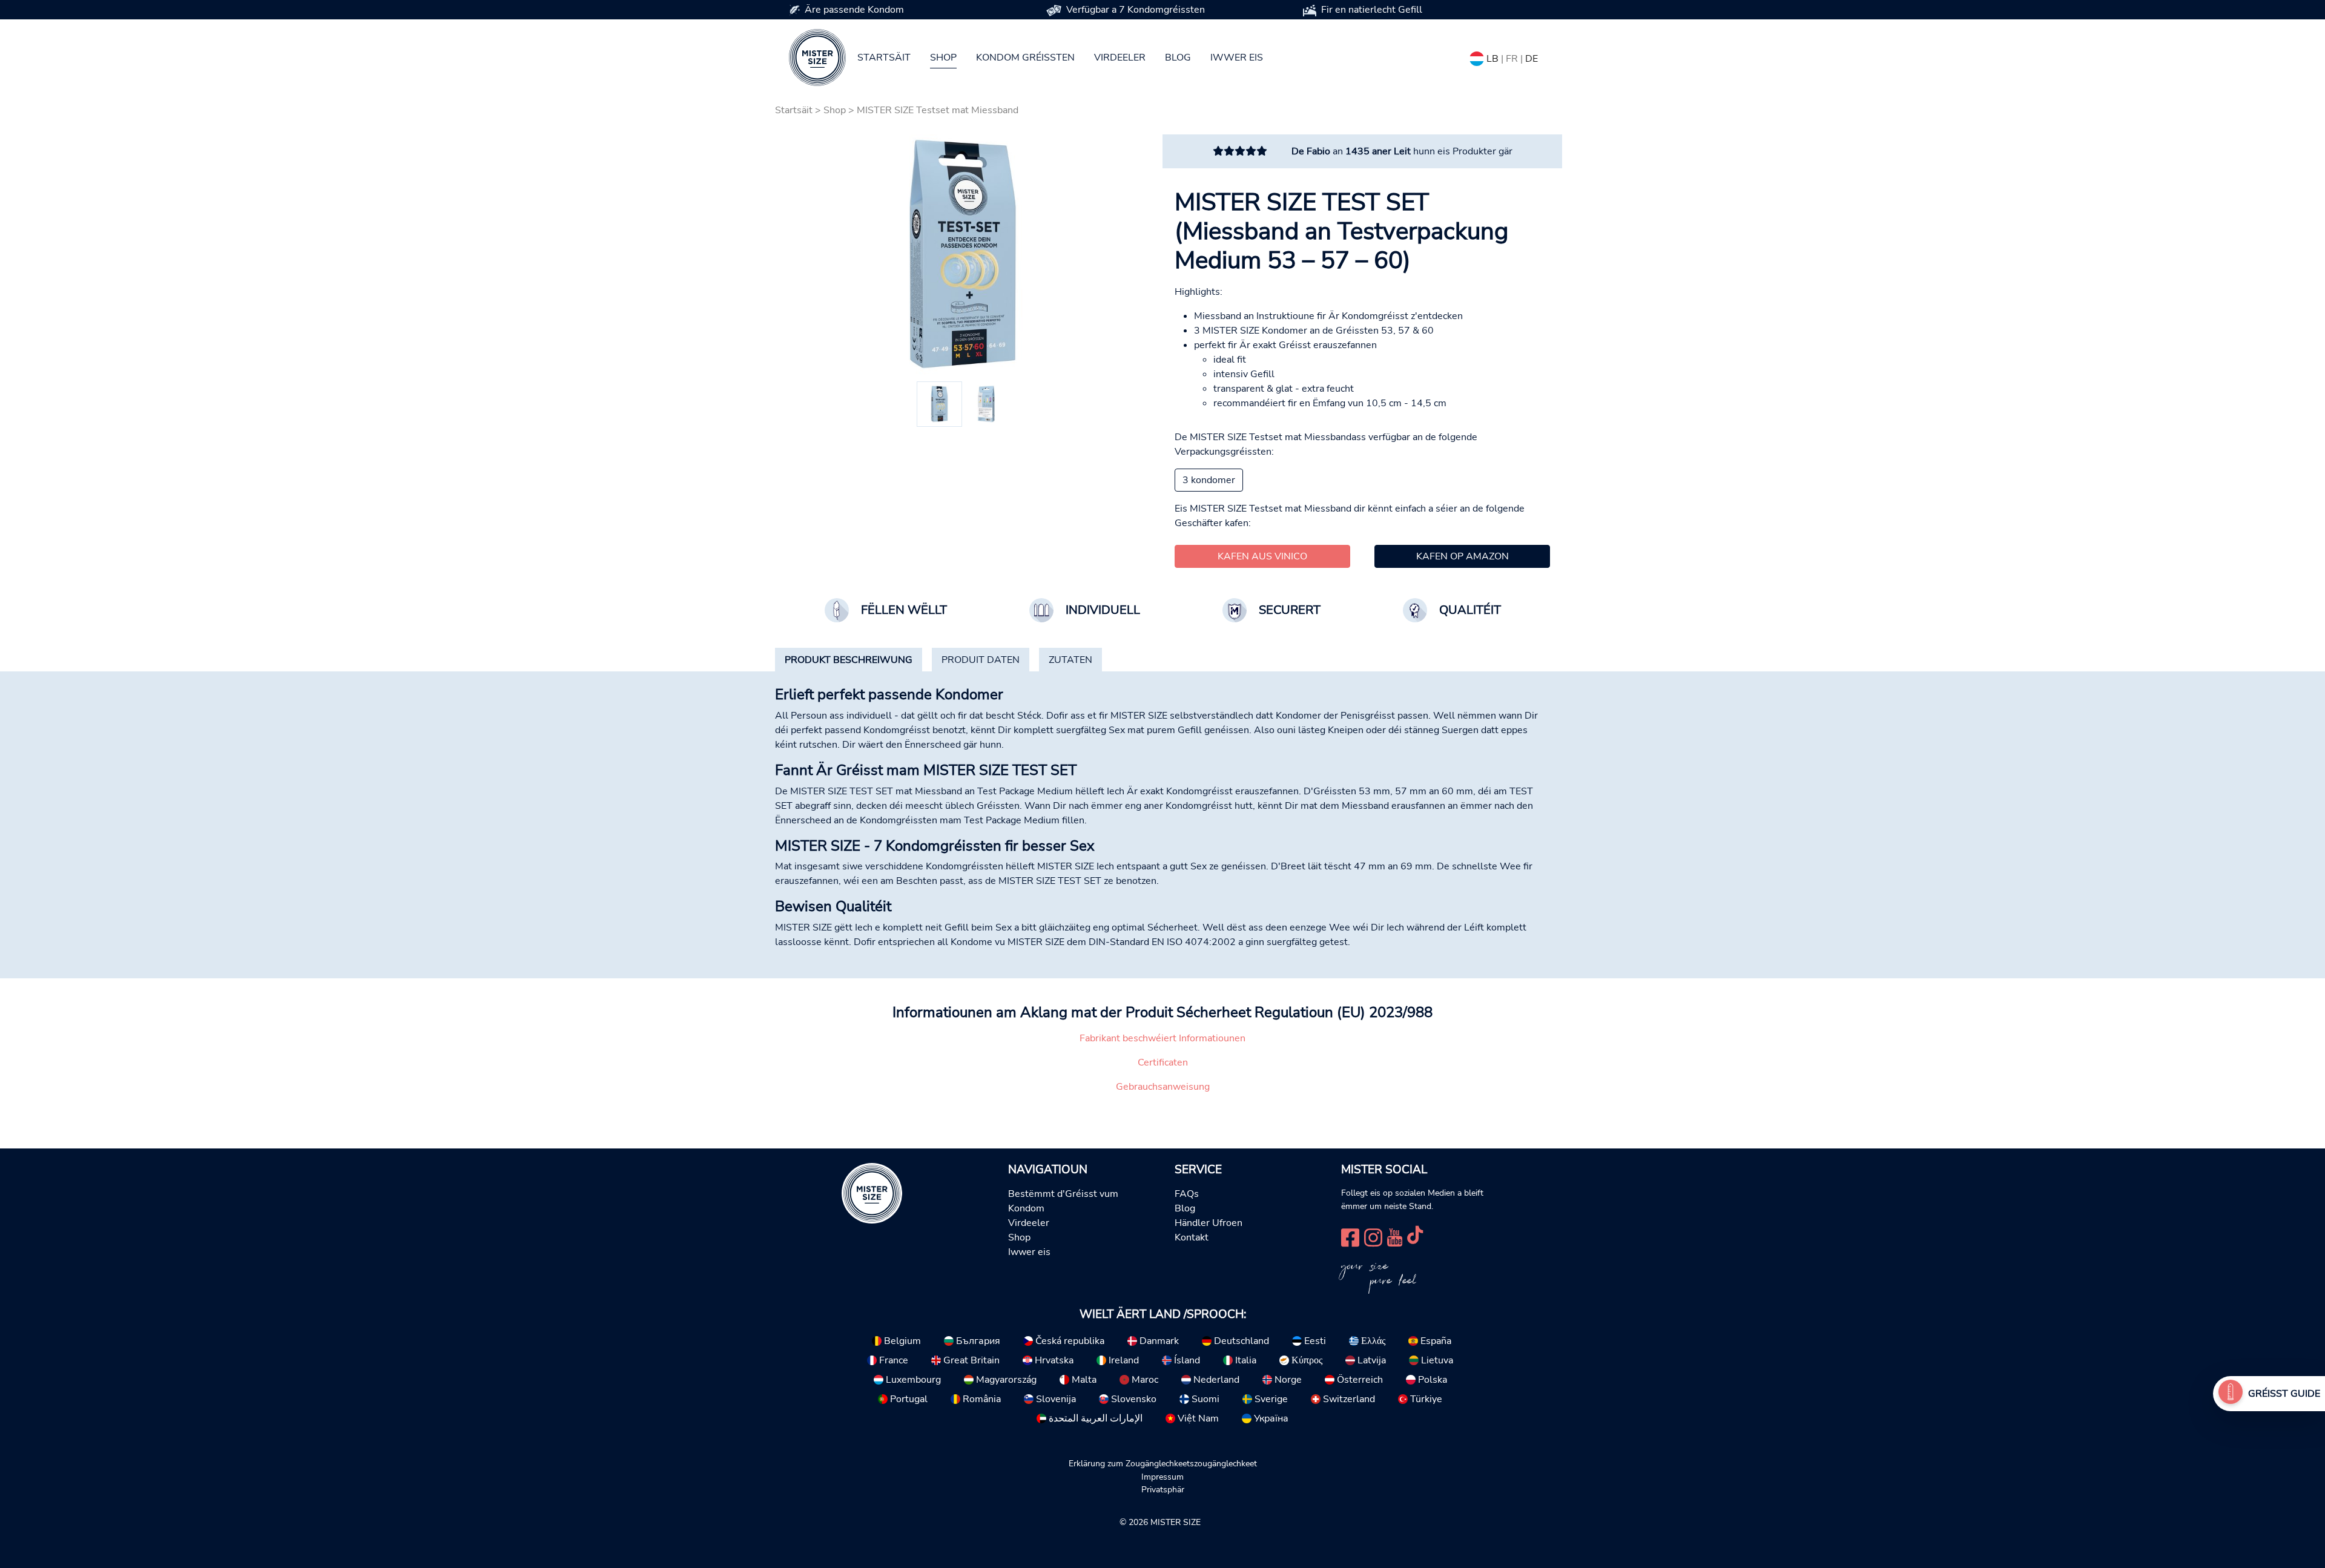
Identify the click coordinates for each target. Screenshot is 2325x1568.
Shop (943, 58)
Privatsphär (1163, 1489)
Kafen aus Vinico (1262, 556)
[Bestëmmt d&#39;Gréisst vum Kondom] (2231, 1394)
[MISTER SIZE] (872, 1193)
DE (1532, 59)
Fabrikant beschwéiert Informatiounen (1162, 1038)
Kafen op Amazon (1463, 556)
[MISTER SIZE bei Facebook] (1350, 1236)
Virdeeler (1120, 58)
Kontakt (1192, 1237)
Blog (1178, 58)
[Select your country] (1477, 56)
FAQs (1187, 1194)
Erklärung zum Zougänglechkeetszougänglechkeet (1163, 1463)
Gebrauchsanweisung (1163, 1087)
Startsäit (884, 58)
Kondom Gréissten (1025, 58)
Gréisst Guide (2284, 1394)
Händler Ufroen (1209, 1223)
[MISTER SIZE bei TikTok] (1415, 1236)
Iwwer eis (1237, 58)
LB (1492, 59)
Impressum (1162, 1477)
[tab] (849, 660)
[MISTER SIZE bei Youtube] (1395, 1236)
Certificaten (1163, 1062)
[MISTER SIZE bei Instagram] (1373, 1236)
